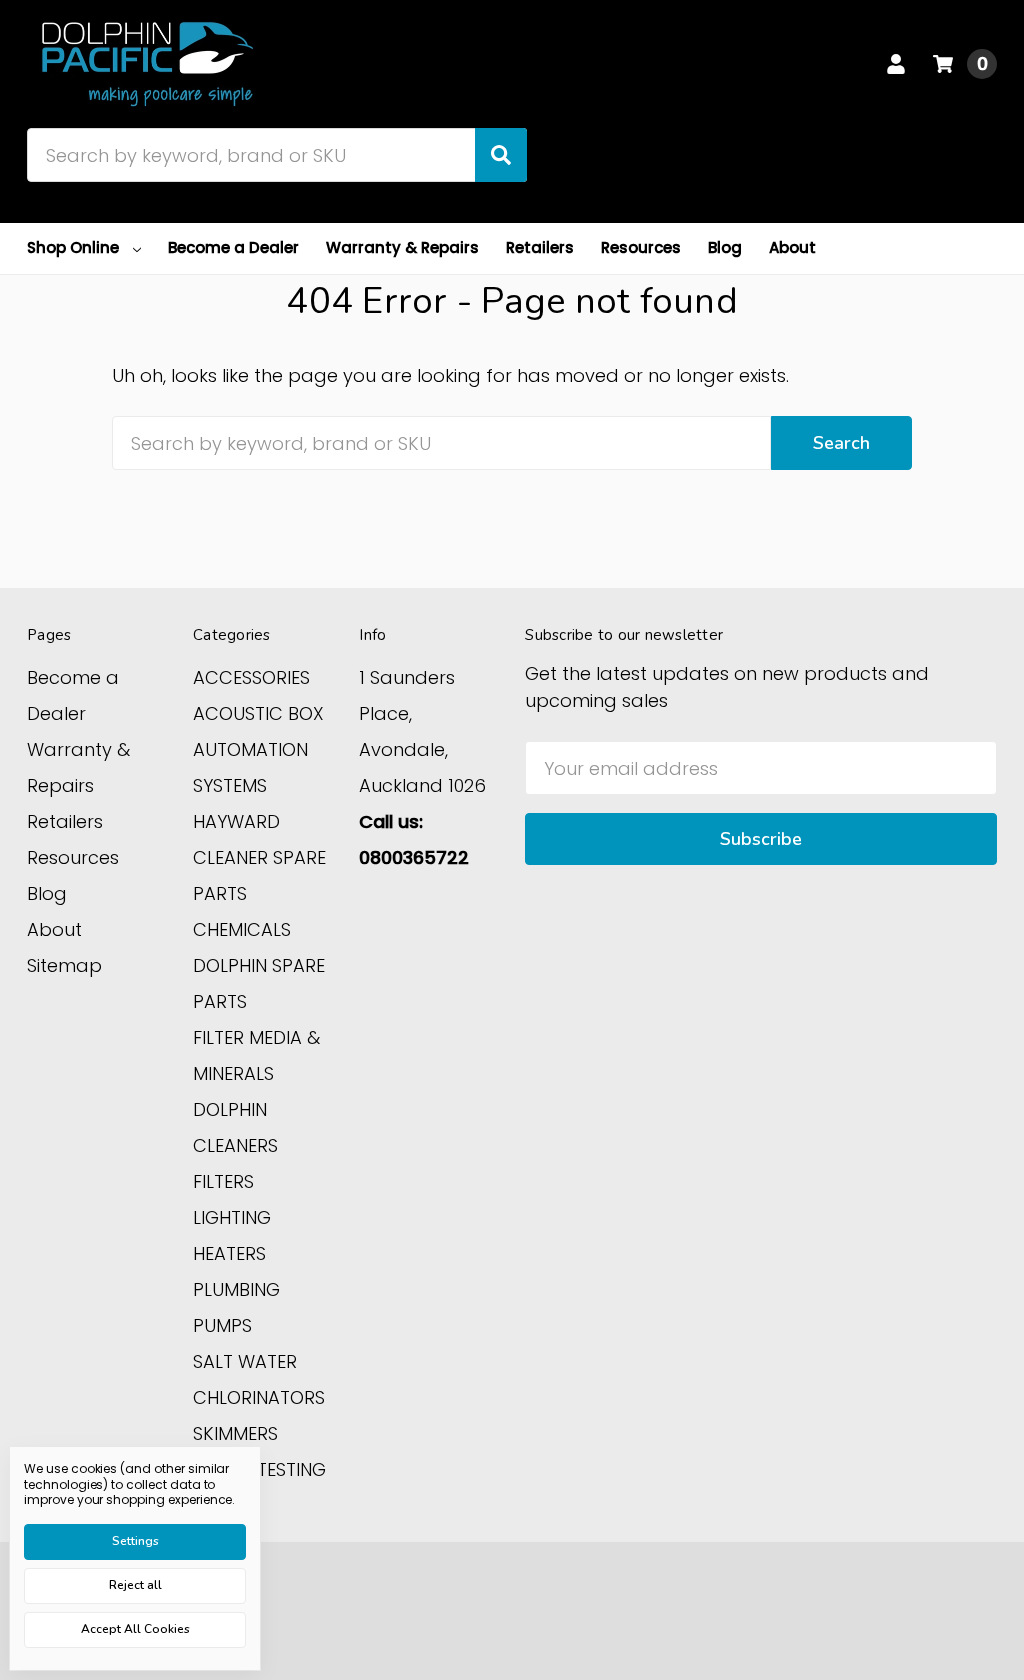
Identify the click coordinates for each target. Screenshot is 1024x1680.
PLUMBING (236, 1289)
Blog (725, 247)
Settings (135, 1541)
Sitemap (64, 965)
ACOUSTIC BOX (258, 713)
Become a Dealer (233, 247)
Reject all (135, 1585)
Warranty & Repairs (402, 247)
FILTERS (223, 1181)
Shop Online (73, 247)
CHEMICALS (242, 929)
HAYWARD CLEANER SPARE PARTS (259, 857)
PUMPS (222, 1325)
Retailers (540, 247)
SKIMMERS (235, 1433)
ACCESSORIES (251, 677)
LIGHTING (232, 1217)
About (792, 247)
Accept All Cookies (135, 1629)
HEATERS (229, 1253)
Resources (641, 247)
